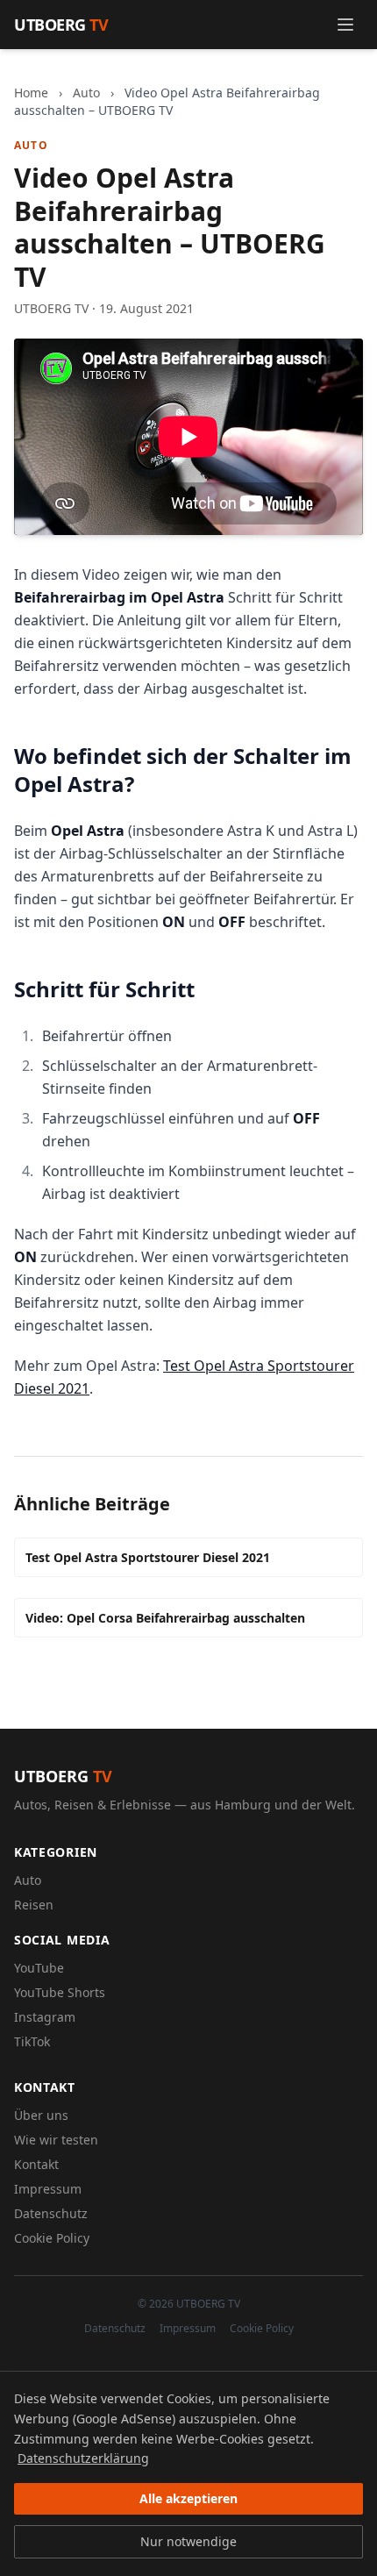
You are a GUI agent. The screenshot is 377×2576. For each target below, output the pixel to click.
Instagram (45, 2017)
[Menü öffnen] (345, 25)
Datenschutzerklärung (83, 2458)
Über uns (41, 2115)
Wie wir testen (56, 2140)
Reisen (34, 1905)
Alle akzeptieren (188, 2498)
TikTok (32, 2041)
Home (31, 93)
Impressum (48, 2189)
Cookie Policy (52, 2238)
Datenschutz (51, 2213)
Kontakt (36, 2164)
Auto (86, 93)
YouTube (39, 1968)
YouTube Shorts (60, 1992)
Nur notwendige (188, 2541)
